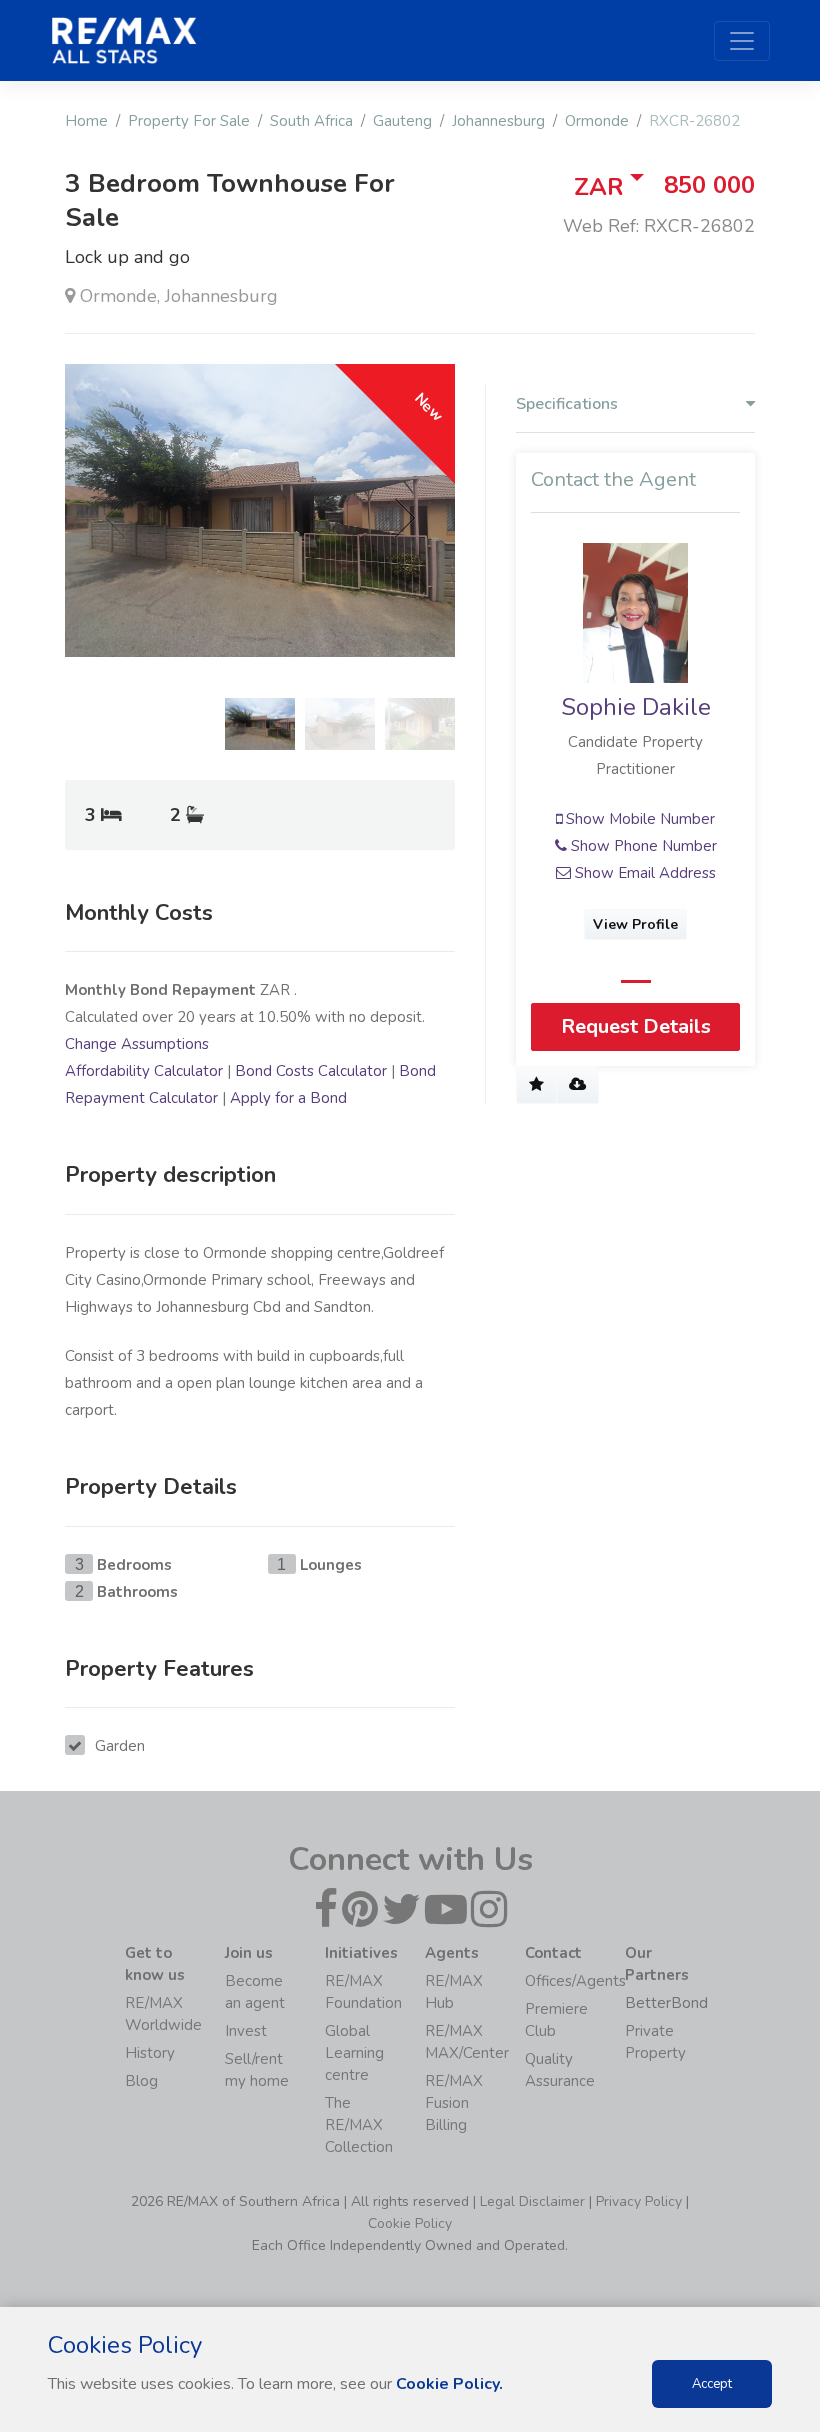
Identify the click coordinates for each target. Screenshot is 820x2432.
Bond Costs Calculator (311, 1071)
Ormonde (597, 121)
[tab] (635, 409)
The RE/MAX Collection (359, 2125)
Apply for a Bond (288, 1098)
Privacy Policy (639, 2201)
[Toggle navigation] (742, 41)
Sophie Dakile (636, 707)
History (150, 2053)
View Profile (635, 924)
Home (86, 121)
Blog (141, 2081)
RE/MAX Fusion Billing (454, 2103)
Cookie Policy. (449, 2384)
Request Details (636, 1026)
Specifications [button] (567, 404)
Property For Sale (189, 121)
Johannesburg (498, 121)
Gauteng (402, 121)
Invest (246, 2031)
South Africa (311, 121)
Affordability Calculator (144, 1071)
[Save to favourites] (536, 1085)
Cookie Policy (410, 2223)
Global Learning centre (354, 2053)
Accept (712, 2384)
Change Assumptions (137, 1044)
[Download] (577, 1085)
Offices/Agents (575, 1981)
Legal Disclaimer (532, 2201)
